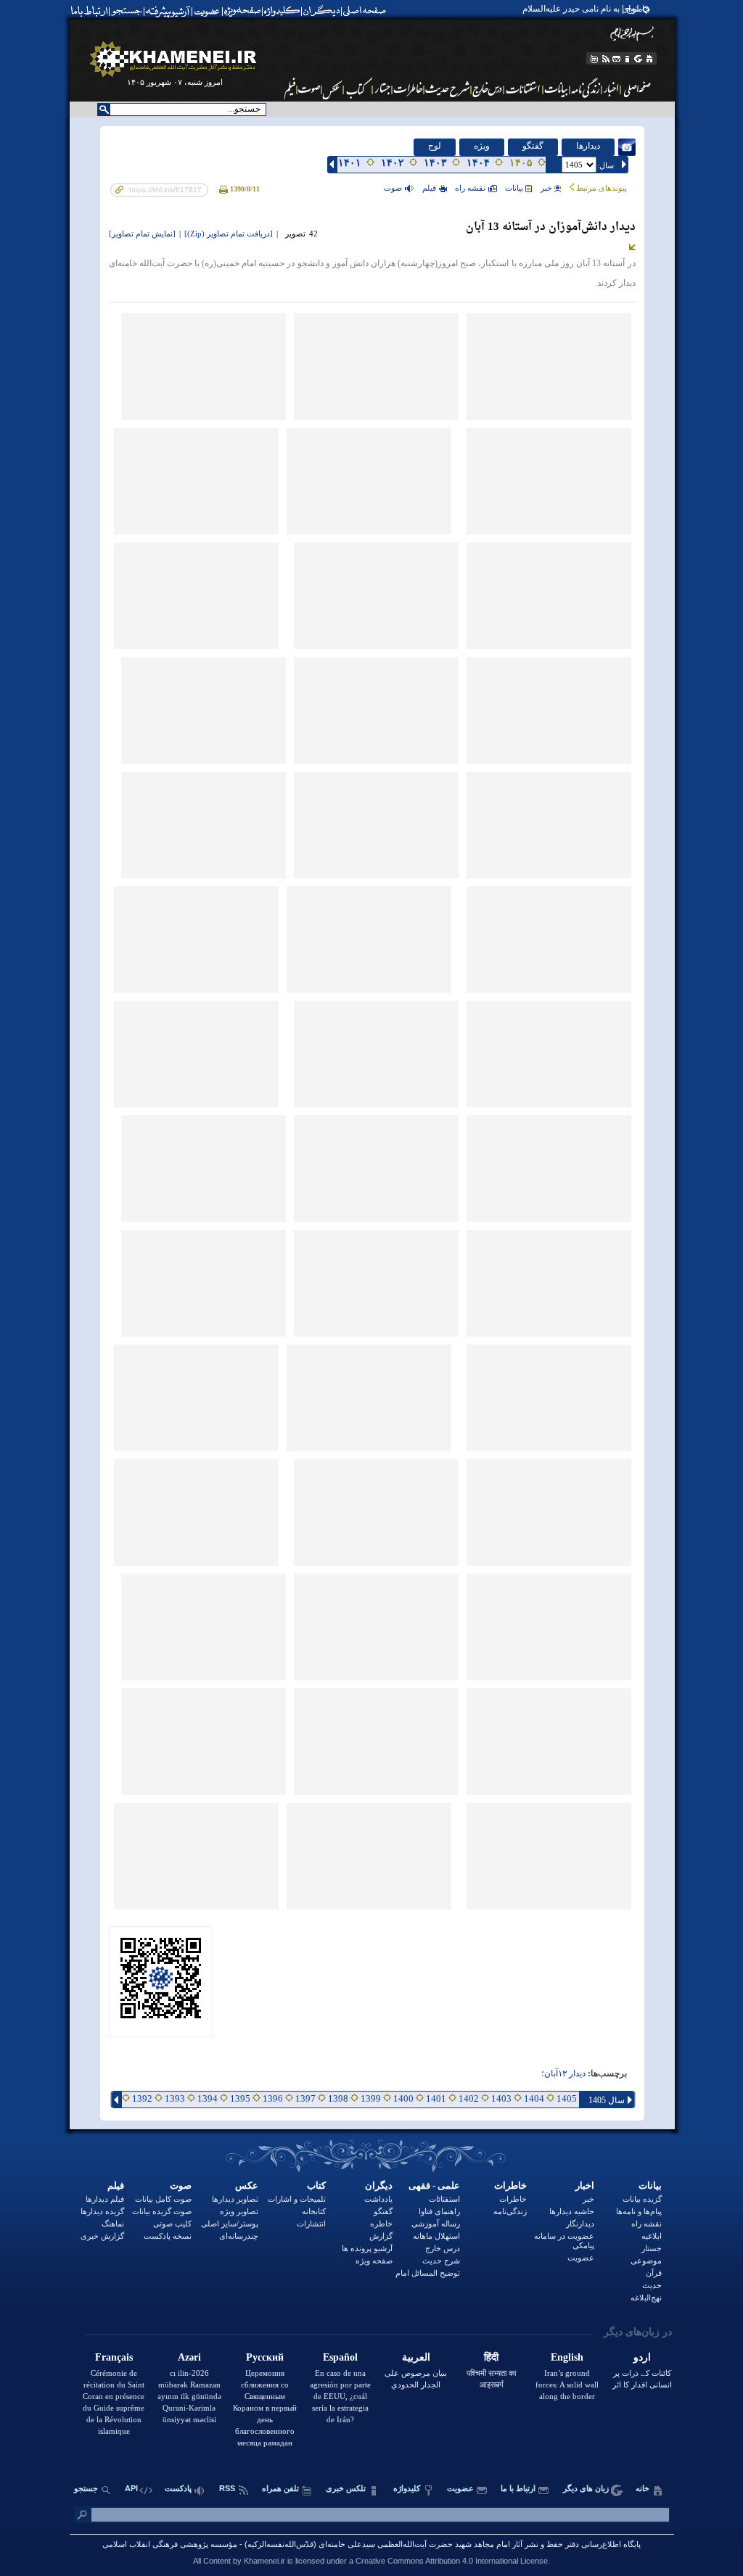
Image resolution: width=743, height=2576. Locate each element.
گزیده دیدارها (102, 2211)
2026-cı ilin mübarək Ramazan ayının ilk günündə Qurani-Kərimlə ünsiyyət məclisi (189, 2396)
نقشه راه (470, 188)
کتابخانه (314, 2211)
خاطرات (510, 2185)
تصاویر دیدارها (235, 2199)
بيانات (514, 188)
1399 (371, 2098)
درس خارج (443, 2248)
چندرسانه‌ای (239, 2236)
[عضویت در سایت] (206, 11)
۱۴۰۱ (350, 163)
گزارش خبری (102, 2236)
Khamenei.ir (264, 2561)
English (567, 2357)
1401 (436, 2098)
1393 (175, 2098)
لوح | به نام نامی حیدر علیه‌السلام (581, 9)
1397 (305, 2098)
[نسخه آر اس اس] (606, 59)
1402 (469, 2098)
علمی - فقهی (434, 2185)
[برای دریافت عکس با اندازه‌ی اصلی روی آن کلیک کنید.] (549, 367)
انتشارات (311, 2224)
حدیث (652, 2285)
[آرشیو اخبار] (611, 88)
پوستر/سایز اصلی (230, 2224)
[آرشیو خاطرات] (409, 88)
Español (340, 2357)
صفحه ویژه (374, 2261)
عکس (247, 2185)
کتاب (316, 2185)
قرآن (654, 2273)
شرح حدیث (441, 2261)
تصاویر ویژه (239, 2211)
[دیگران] (323, 11)
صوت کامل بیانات (163, 2199)
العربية (416, 2357)
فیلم (116, 2185)
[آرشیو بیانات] (557, 88)
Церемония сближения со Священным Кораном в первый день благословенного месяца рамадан (265, 2408)
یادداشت (378, 2199)
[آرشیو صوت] (309, 88)
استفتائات (444, 2199)
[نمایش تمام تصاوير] (142, 234)
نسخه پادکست (168, 2236)
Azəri (189, 2357)
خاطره (381, 2224)
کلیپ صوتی (172, 2224)
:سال (606, 165)
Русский (265, 2357)
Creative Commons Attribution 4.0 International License (452, 2561)
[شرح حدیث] (448, 88)
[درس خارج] (488, 88)
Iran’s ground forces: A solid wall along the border (567, 2385)
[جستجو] (128, 11)
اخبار (585, 2185)
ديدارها (588, 146)
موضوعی (646, 2261)
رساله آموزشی (436, 2224)
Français (114, 2357)
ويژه (482, 146)
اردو (642, 2357)
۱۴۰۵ (521, 163)
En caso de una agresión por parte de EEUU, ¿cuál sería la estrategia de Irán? (340, 2396)
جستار (652, 2248)
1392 (142, 2098)
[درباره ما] (628, 59)
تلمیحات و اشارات (297, 2199)
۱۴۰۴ (478, 163)
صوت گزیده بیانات (162, 2211)
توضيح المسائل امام (428, 2273)
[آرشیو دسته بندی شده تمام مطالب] (169, 11)
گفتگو (533, 146)
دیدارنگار (580, 2224)
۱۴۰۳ (435, 163)
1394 (208, 2098)
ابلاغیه (652, 2236)
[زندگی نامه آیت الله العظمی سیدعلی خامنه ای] (586, 88)
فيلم (429, 188)
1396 (273, 2098)
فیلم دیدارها (105, 2199)
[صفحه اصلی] (368, 11)
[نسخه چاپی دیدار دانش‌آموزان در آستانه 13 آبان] (225, 189)
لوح (435, 146)
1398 (338, 2098)
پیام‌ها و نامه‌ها (639, 2211)
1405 (567, 2098)
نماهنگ (113, 2224)
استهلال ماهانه (436, 2236)
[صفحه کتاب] (358, 88)
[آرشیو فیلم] (289, 88)
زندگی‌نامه (510, 2211)
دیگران (379, 2185)
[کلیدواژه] (282, 11)
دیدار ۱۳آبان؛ (563, 2074)
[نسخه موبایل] (593, 59)
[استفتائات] (524, 88)
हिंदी (491, 2357)
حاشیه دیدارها (572, 2211)
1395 (240, 2098)
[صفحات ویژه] (241, 11)
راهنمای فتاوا (439, 2211)
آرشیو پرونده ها (367, 2248)
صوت (393, 188)
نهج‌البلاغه (646, 2298)
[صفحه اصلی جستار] (382, 88)
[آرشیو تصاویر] (333, 88)
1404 (534, 2098)
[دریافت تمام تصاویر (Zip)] (229, 234)
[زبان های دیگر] (639, 59)
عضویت (581, 2258)
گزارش (381, 2236)
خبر (546, 188)
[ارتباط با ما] (88, 11)
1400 (403, 2098)
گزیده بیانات (642, 2199)
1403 (501, 2098)
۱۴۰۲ (393, 163)
